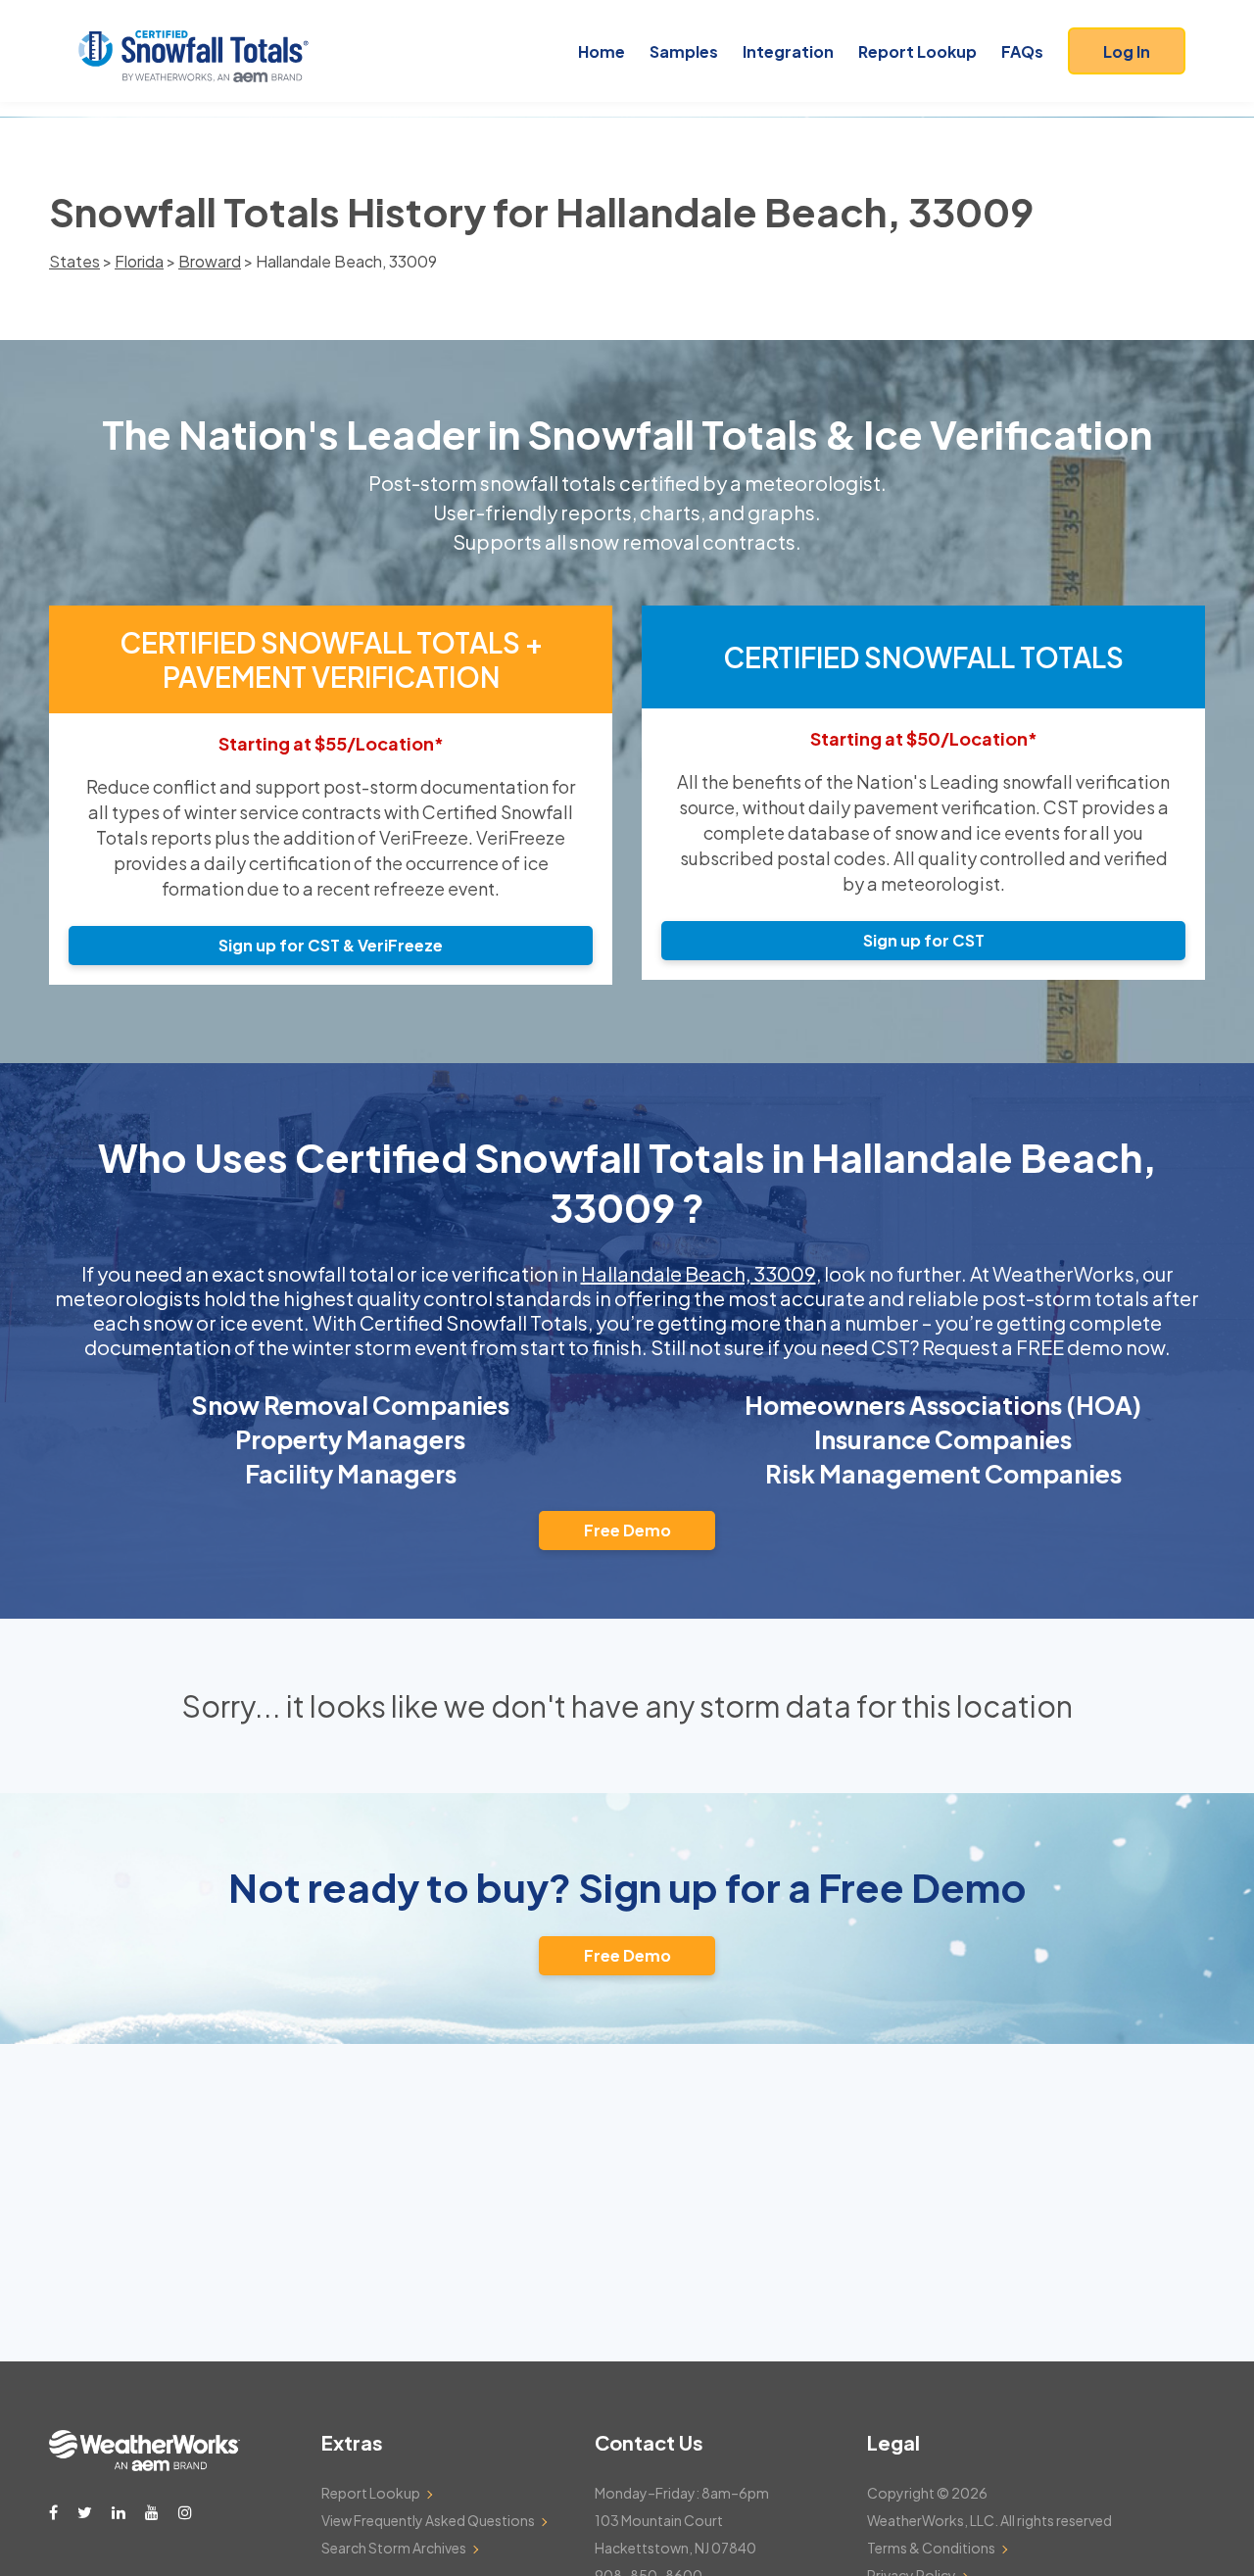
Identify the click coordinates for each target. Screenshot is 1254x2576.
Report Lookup (917, 51)
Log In (1127, 51)
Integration (788, 51)
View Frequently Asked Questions (428, 2520)
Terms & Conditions (931, 2548)
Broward (210, 261)
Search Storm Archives (394, 2548)
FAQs (1022, 51)
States (74, 261)
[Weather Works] (145, 2465)
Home (602, 51)
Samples (684, 51)
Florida (139, 261)
